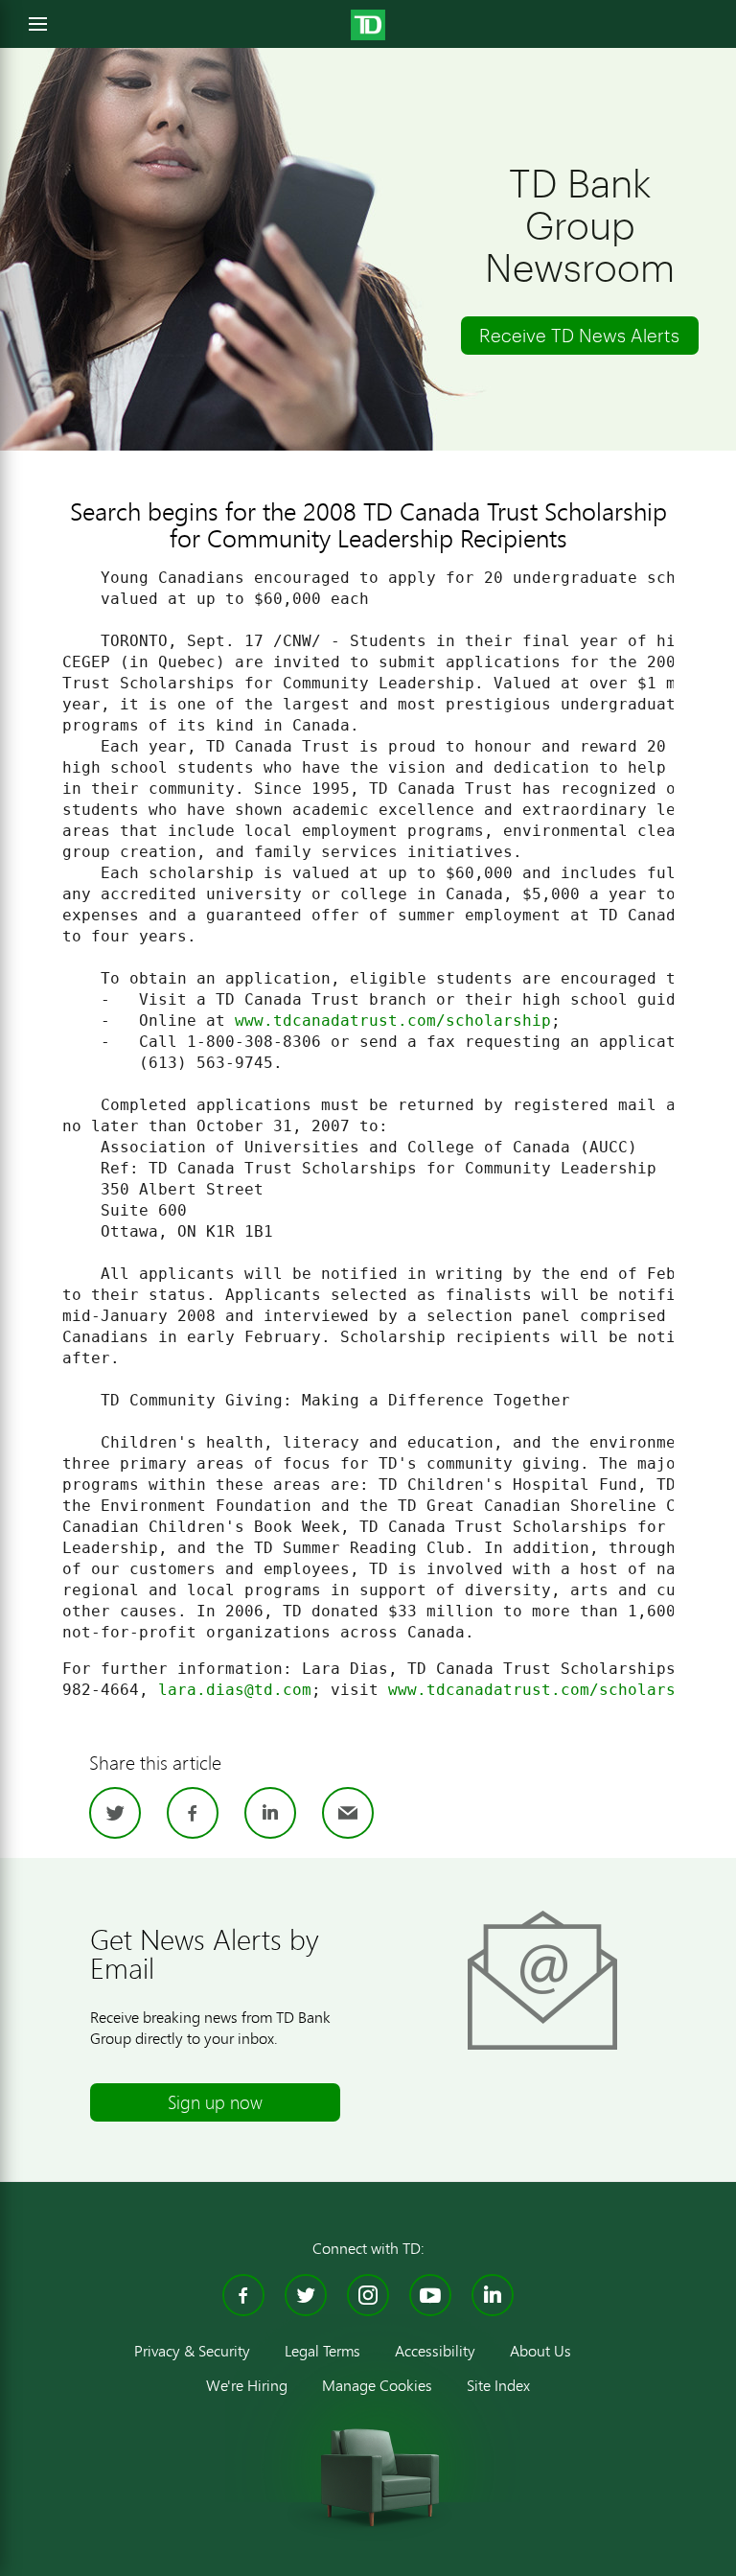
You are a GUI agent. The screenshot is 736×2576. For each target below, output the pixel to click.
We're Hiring (247, 2385)
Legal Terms (322, 2350)
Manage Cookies (377, 2385)
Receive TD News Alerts (579, 335)
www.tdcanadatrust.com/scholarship (393, 1021)
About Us (540, 2350)
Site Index (498, 2385)
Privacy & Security (192, 2350)
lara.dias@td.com (235, 1690)
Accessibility (435, 2350)
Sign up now (215, 2102)
